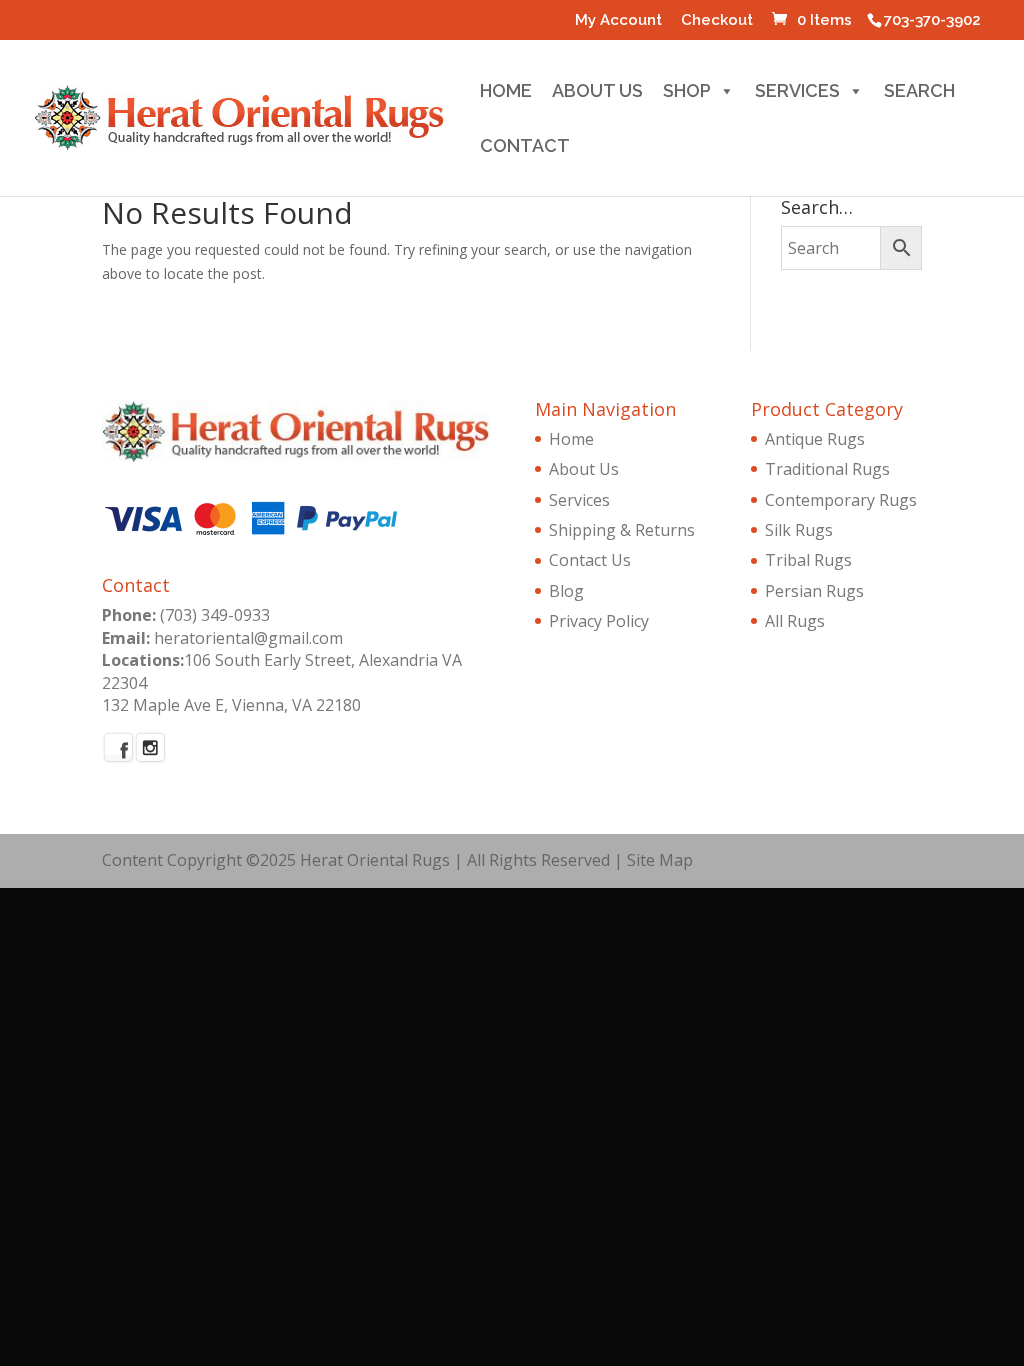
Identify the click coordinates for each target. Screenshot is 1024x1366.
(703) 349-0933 (215, 615)
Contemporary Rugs (841, 500)
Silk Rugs (799, 530)
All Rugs (795, 621)
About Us (597, 93)
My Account (618, 21)
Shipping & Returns (622, 530)
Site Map (660, 860)
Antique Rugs (815, 439)
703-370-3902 (932, 20)
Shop (687, 93)
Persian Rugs (814, 591)
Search (919, 93)
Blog (566, 591)
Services (797, 93)
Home (506, 93)
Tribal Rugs (808, 560)
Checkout (717, 21)
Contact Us (590, 560)
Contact (525, 148)
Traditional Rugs (827, 469)
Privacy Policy (599, 621)
